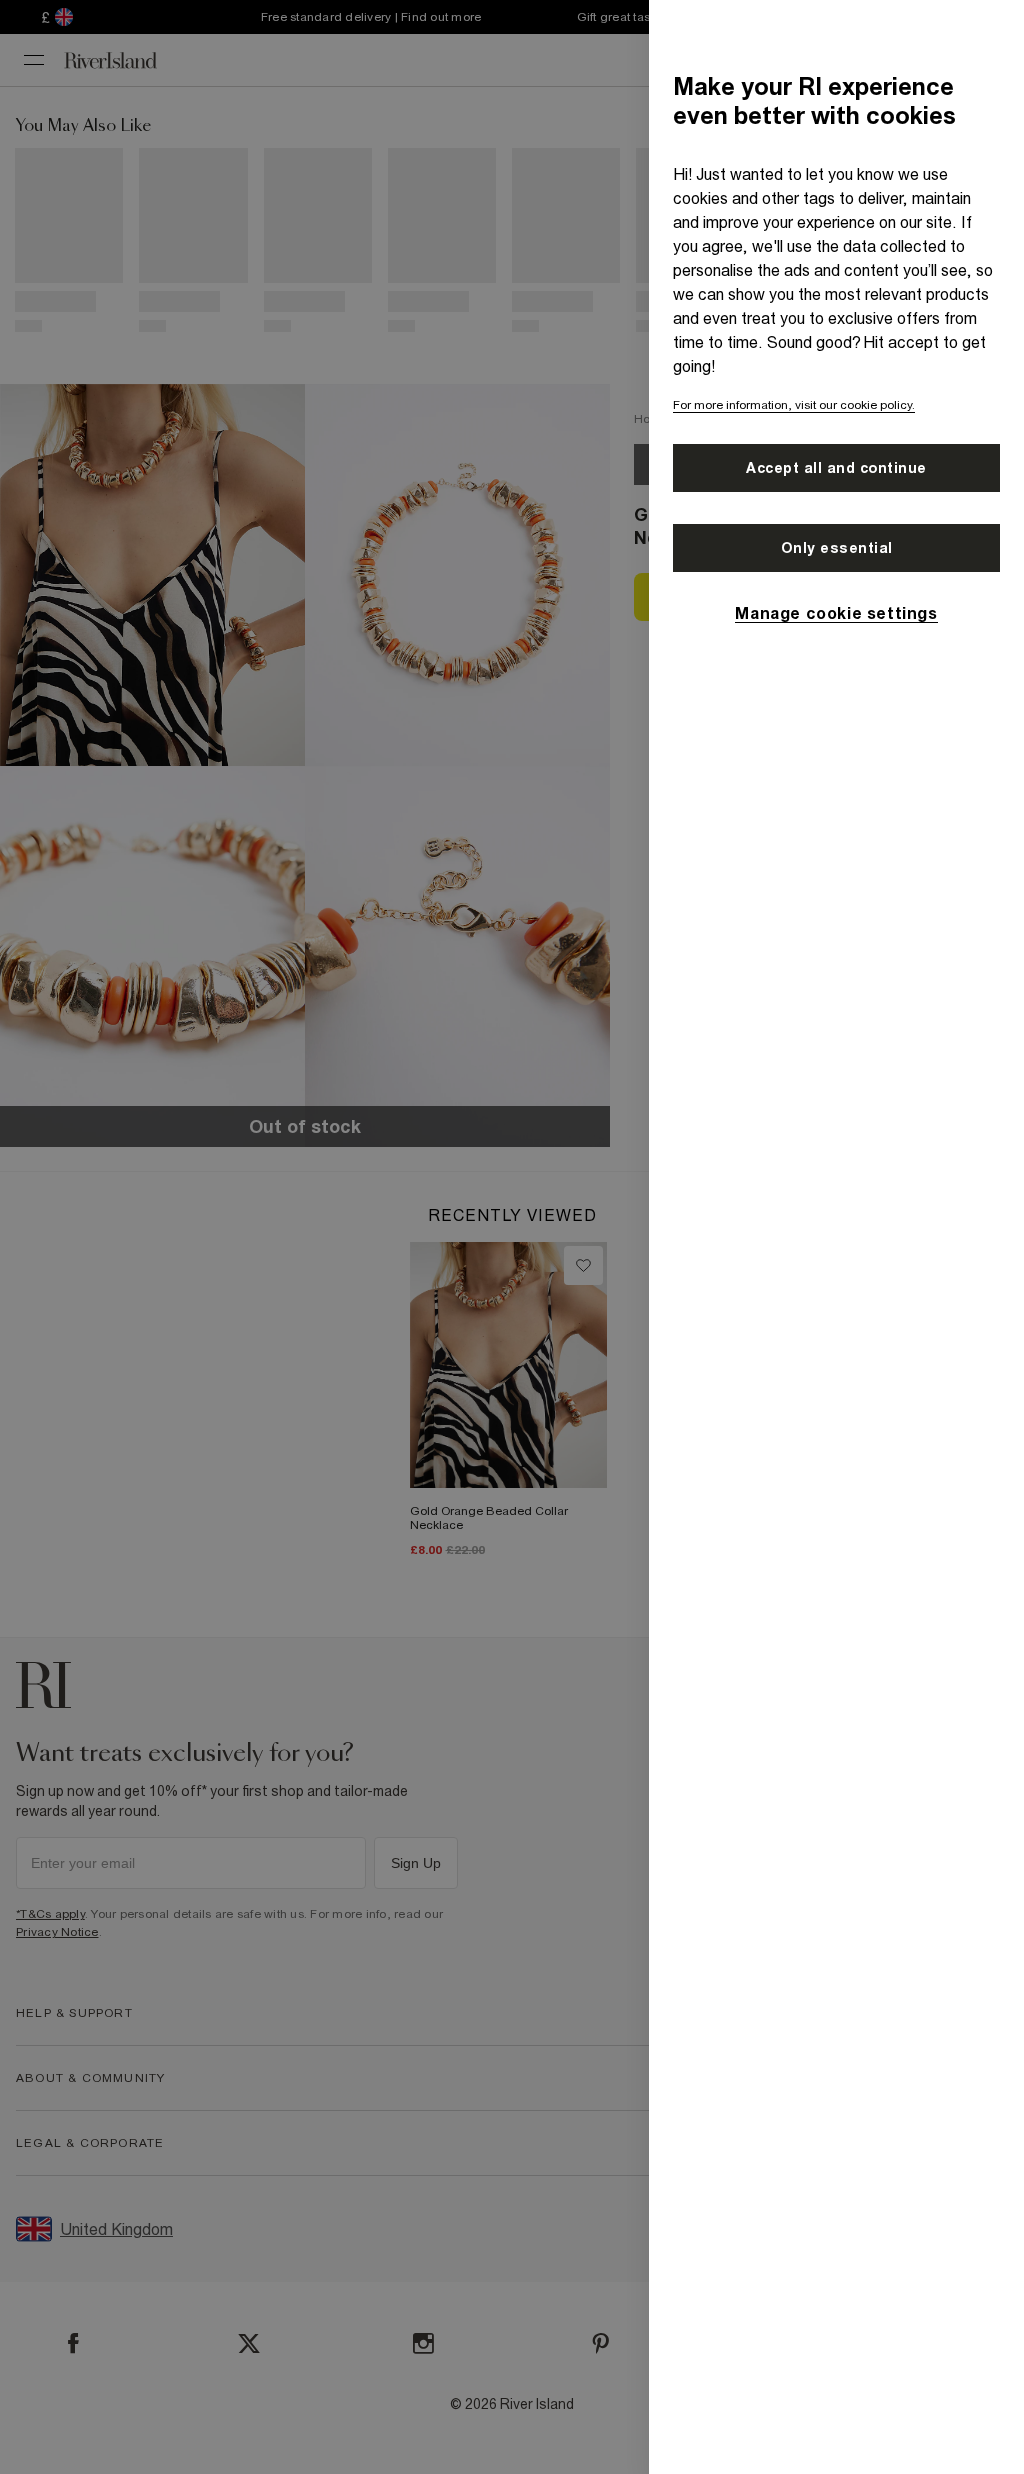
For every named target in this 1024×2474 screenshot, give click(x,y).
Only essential (837, 548)
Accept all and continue (836, 468)
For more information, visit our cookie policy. (794, 405)
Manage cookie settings (836, 613)
